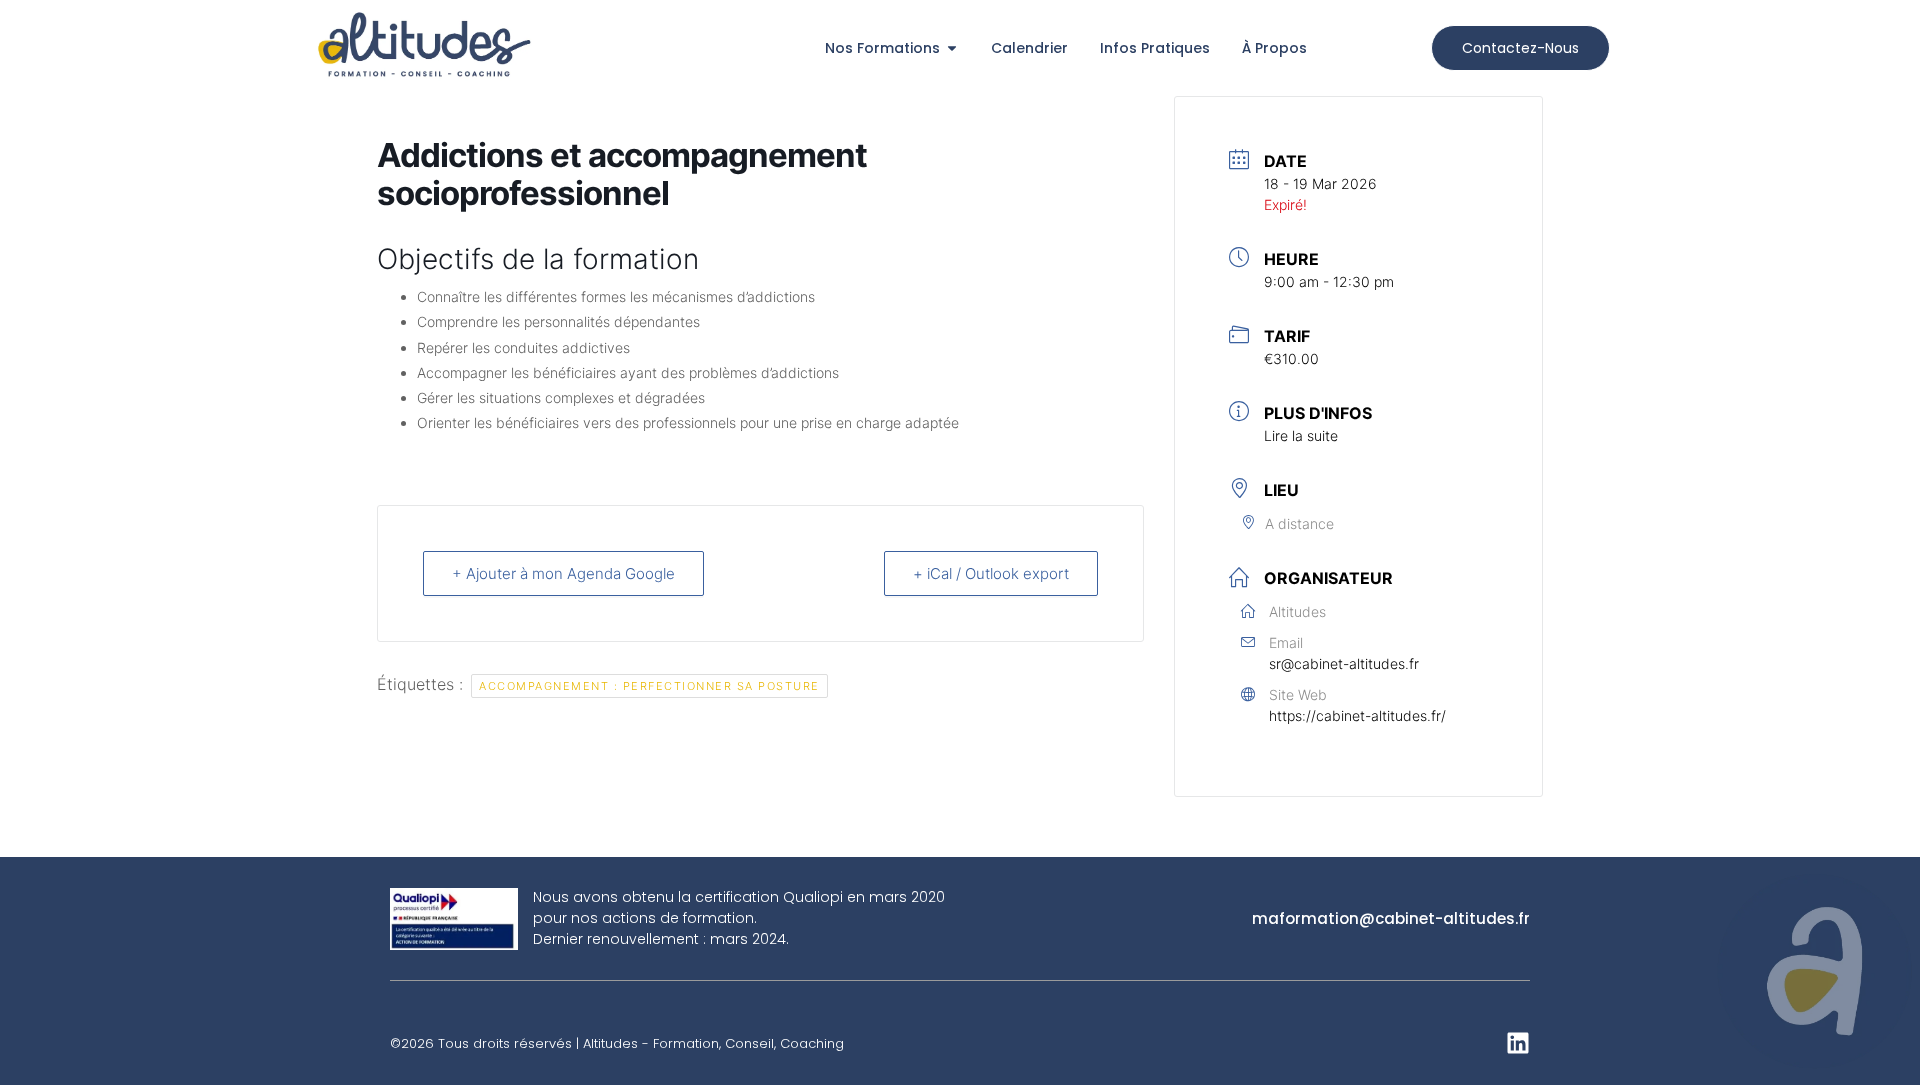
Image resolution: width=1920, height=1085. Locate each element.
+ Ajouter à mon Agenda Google (563, 573)
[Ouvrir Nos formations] (952, 48)
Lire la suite (1301, 435)
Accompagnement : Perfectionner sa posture (649, 686)
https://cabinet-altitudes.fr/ (1357, 715)
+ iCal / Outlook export (991, 573)
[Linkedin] (1518, 1043)
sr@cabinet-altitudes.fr (1344, 663)
